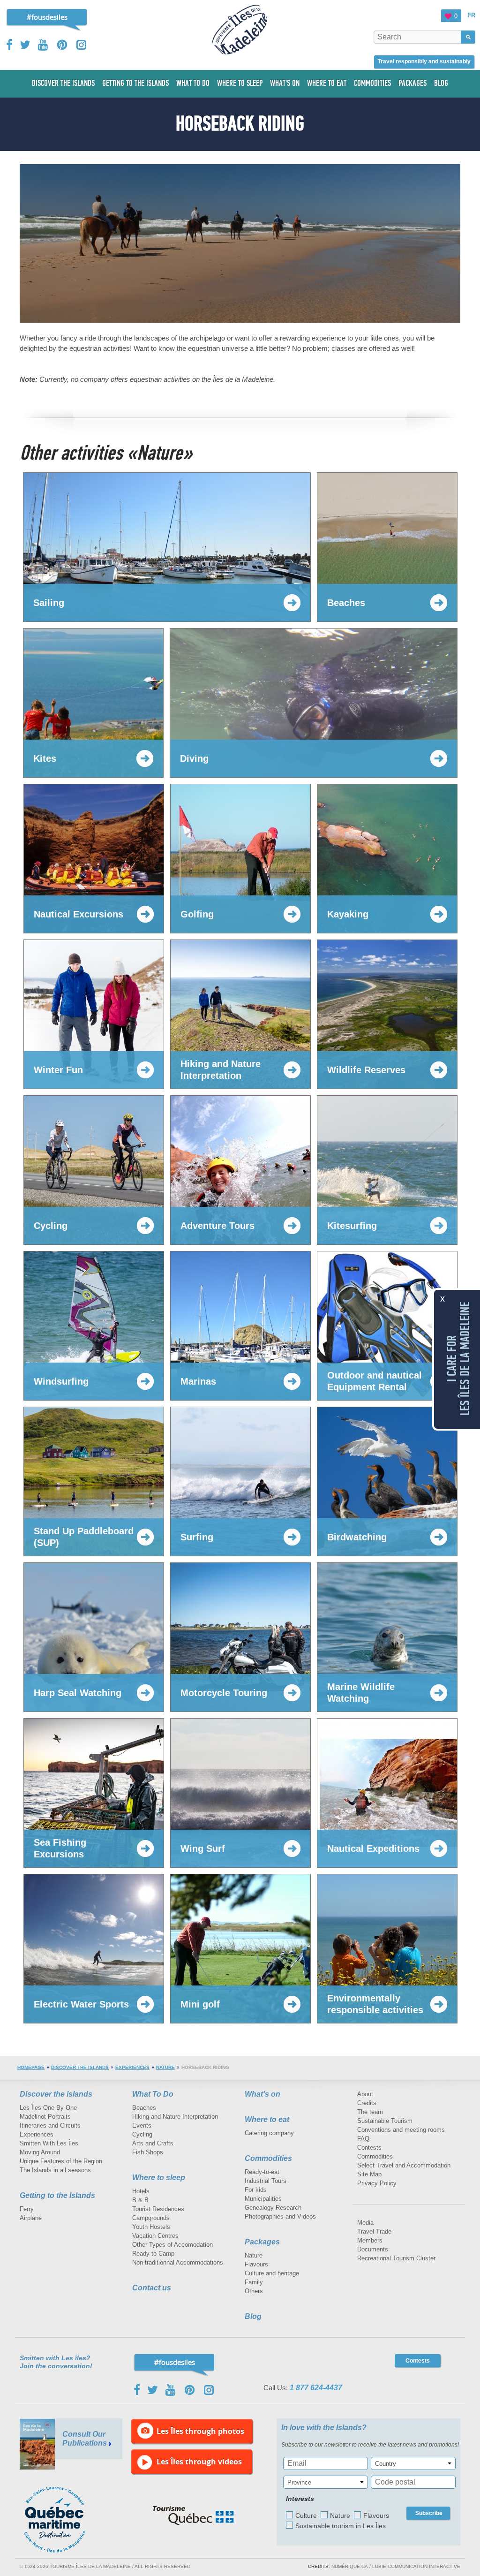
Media (365, 2223)
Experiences (132, 2067)
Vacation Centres (155, 2236)
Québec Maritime (64, 2520)
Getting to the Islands (57, 2195)
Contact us (152, 2288)
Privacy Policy (377, 2183)
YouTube (44, 45)
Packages (262, 2242)
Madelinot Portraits (45, 2117)
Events (142, 2125)
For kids (256, 2190)
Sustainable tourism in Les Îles (341, 2526)
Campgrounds (151, 2218)
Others (254, 2291)
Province (299, 2482)
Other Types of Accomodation (172, 2245)
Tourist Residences (158, 2209)
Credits (367, 2103)
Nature (165, 2067)
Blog (253, 2316)
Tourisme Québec (193, 2515)
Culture (306, 2515)
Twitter (25, 45)
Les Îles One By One (48, 2108)
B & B (140, 2200)
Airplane (31, 2218)
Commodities (268, 2158)
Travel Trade (374, 2231)
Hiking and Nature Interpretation (175, 2117)
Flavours (256, 2264)
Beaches (144, 2108)
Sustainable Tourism (385, 2121)
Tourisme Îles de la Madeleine (240, 30)
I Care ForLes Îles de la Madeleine (458, 1359)
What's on (262, 2094)
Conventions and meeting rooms (401, 2130)
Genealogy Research (273, 2208)
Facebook (10, 45)
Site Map (369, 2174)
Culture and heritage (272, 2273)
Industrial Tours (266, 2181)
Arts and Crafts (153, 2143)
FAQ (363, 2139)
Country (386, 2464)
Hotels (141, 2191)
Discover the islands (80, 2067)
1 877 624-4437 (316, 2388)
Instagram (81, 45)
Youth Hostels (151, 2227)
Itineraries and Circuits (50, 2125)
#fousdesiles (47, 17)
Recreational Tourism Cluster (396, 2258)
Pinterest (63, 45)
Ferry (27, 2209)
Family (254, 2282)
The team (370, 2112)
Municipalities (263, 2199)
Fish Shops (148, 2152)
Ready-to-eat (262, 2172)
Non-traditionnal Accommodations (178, 2262)
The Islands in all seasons (55, 2170)
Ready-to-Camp (153, 2254)
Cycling (142, 2134)
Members (370, 2240)
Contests (369, 2148)
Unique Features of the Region (61, 2161)
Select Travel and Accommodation (404, 2165)
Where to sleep (159, 2178)
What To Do (153, 2094)
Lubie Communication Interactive (416, 2566)
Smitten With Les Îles (49, 2143)
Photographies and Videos (280, 2216)
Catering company (269, 2133)
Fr (471, 15)
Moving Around (40, 2152)
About (365, 2094)
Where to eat (267, 2119)
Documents (373, 2249)
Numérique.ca (350, 2566)
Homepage (31, 2067)
